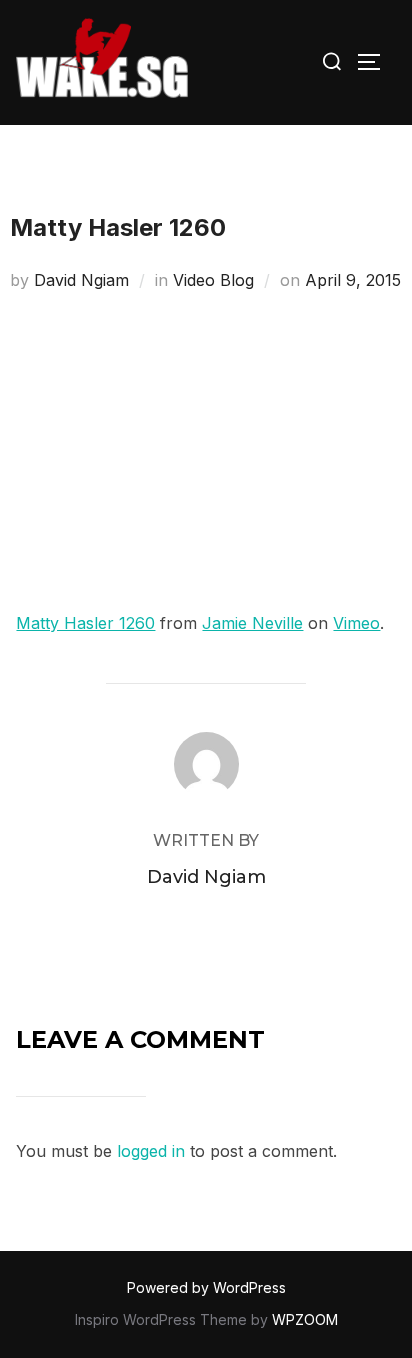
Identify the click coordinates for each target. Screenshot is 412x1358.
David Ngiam (81, 280)
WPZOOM (305, 1319)
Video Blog (213, 280)
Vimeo (356, 623)
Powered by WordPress (206, 1287)
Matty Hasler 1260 (85, 623)
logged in (151, 1151)
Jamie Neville (252, 623)
